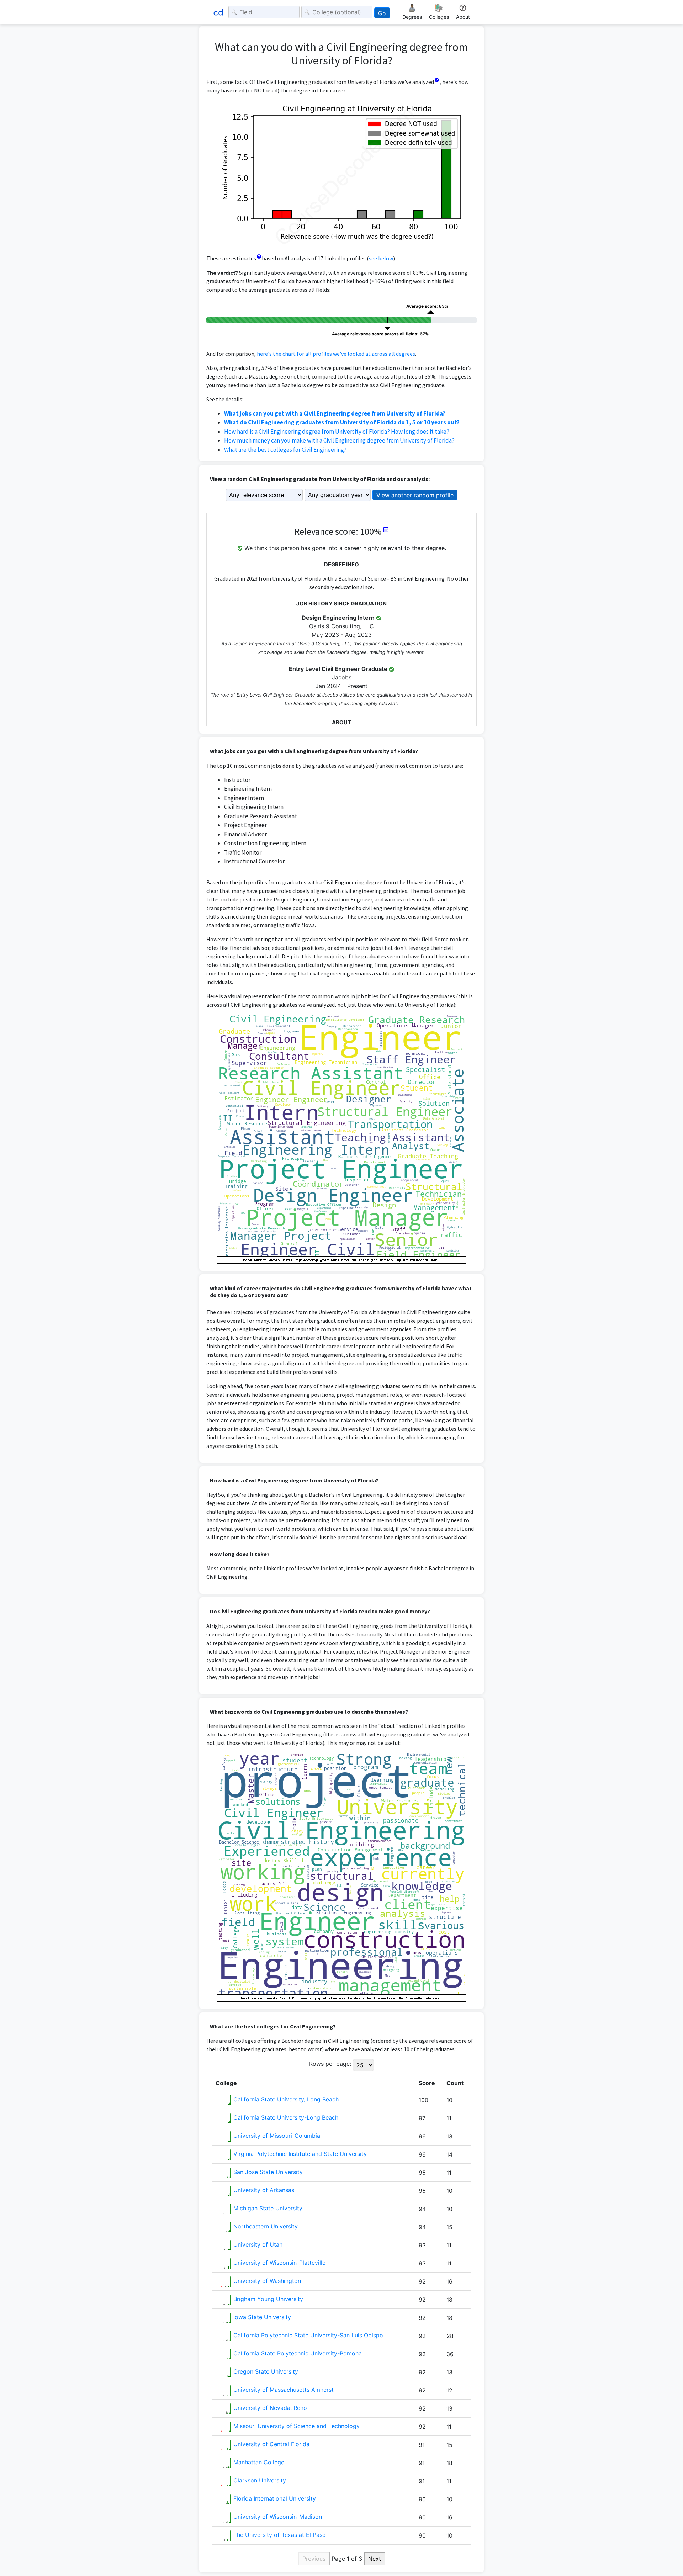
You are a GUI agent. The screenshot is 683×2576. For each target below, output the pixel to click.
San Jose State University (268, 2172)
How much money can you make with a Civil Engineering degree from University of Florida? (339, 440)
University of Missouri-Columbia (277, 2136)
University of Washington (267, 2281)
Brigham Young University (268, 2299)
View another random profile (415, 495)
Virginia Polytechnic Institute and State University (300, 2154)
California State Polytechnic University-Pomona (298, 2353)
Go (382, 13)
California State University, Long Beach (286, 2099)
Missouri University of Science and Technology (297, 2426)
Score (427, 2083)
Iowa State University (262, 2317)
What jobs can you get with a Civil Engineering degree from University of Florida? (335, 413)
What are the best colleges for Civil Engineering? (285, 450)
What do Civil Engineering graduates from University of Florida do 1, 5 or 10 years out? (342, 422)
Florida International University (275, 2498)
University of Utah (258, 2244)
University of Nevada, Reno (270, 2408)
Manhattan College (259, 2462)
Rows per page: (330, 2064)
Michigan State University (268, 2208)
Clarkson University (260, 2480)
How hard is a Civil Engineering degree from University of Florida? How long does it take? (337, 432)
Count (455, 2083)
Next (375, 2559)
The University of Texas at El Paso (280, 2535)
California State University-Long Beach (286, 2117)
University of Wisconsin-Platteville (279, 2263)
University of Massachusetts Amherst (284, 2390)
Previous (314, 2559)
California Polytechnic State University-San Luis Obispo (308, 2335)
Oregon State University (266, 2371)
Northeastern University (266, 2226)
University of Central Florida (271, 2444)
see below (381, 258)
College (226, 2083)
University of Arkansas (264, 2190)
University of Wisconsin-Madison (278, 2517)
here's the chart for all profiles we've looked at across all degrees (336, 354)
